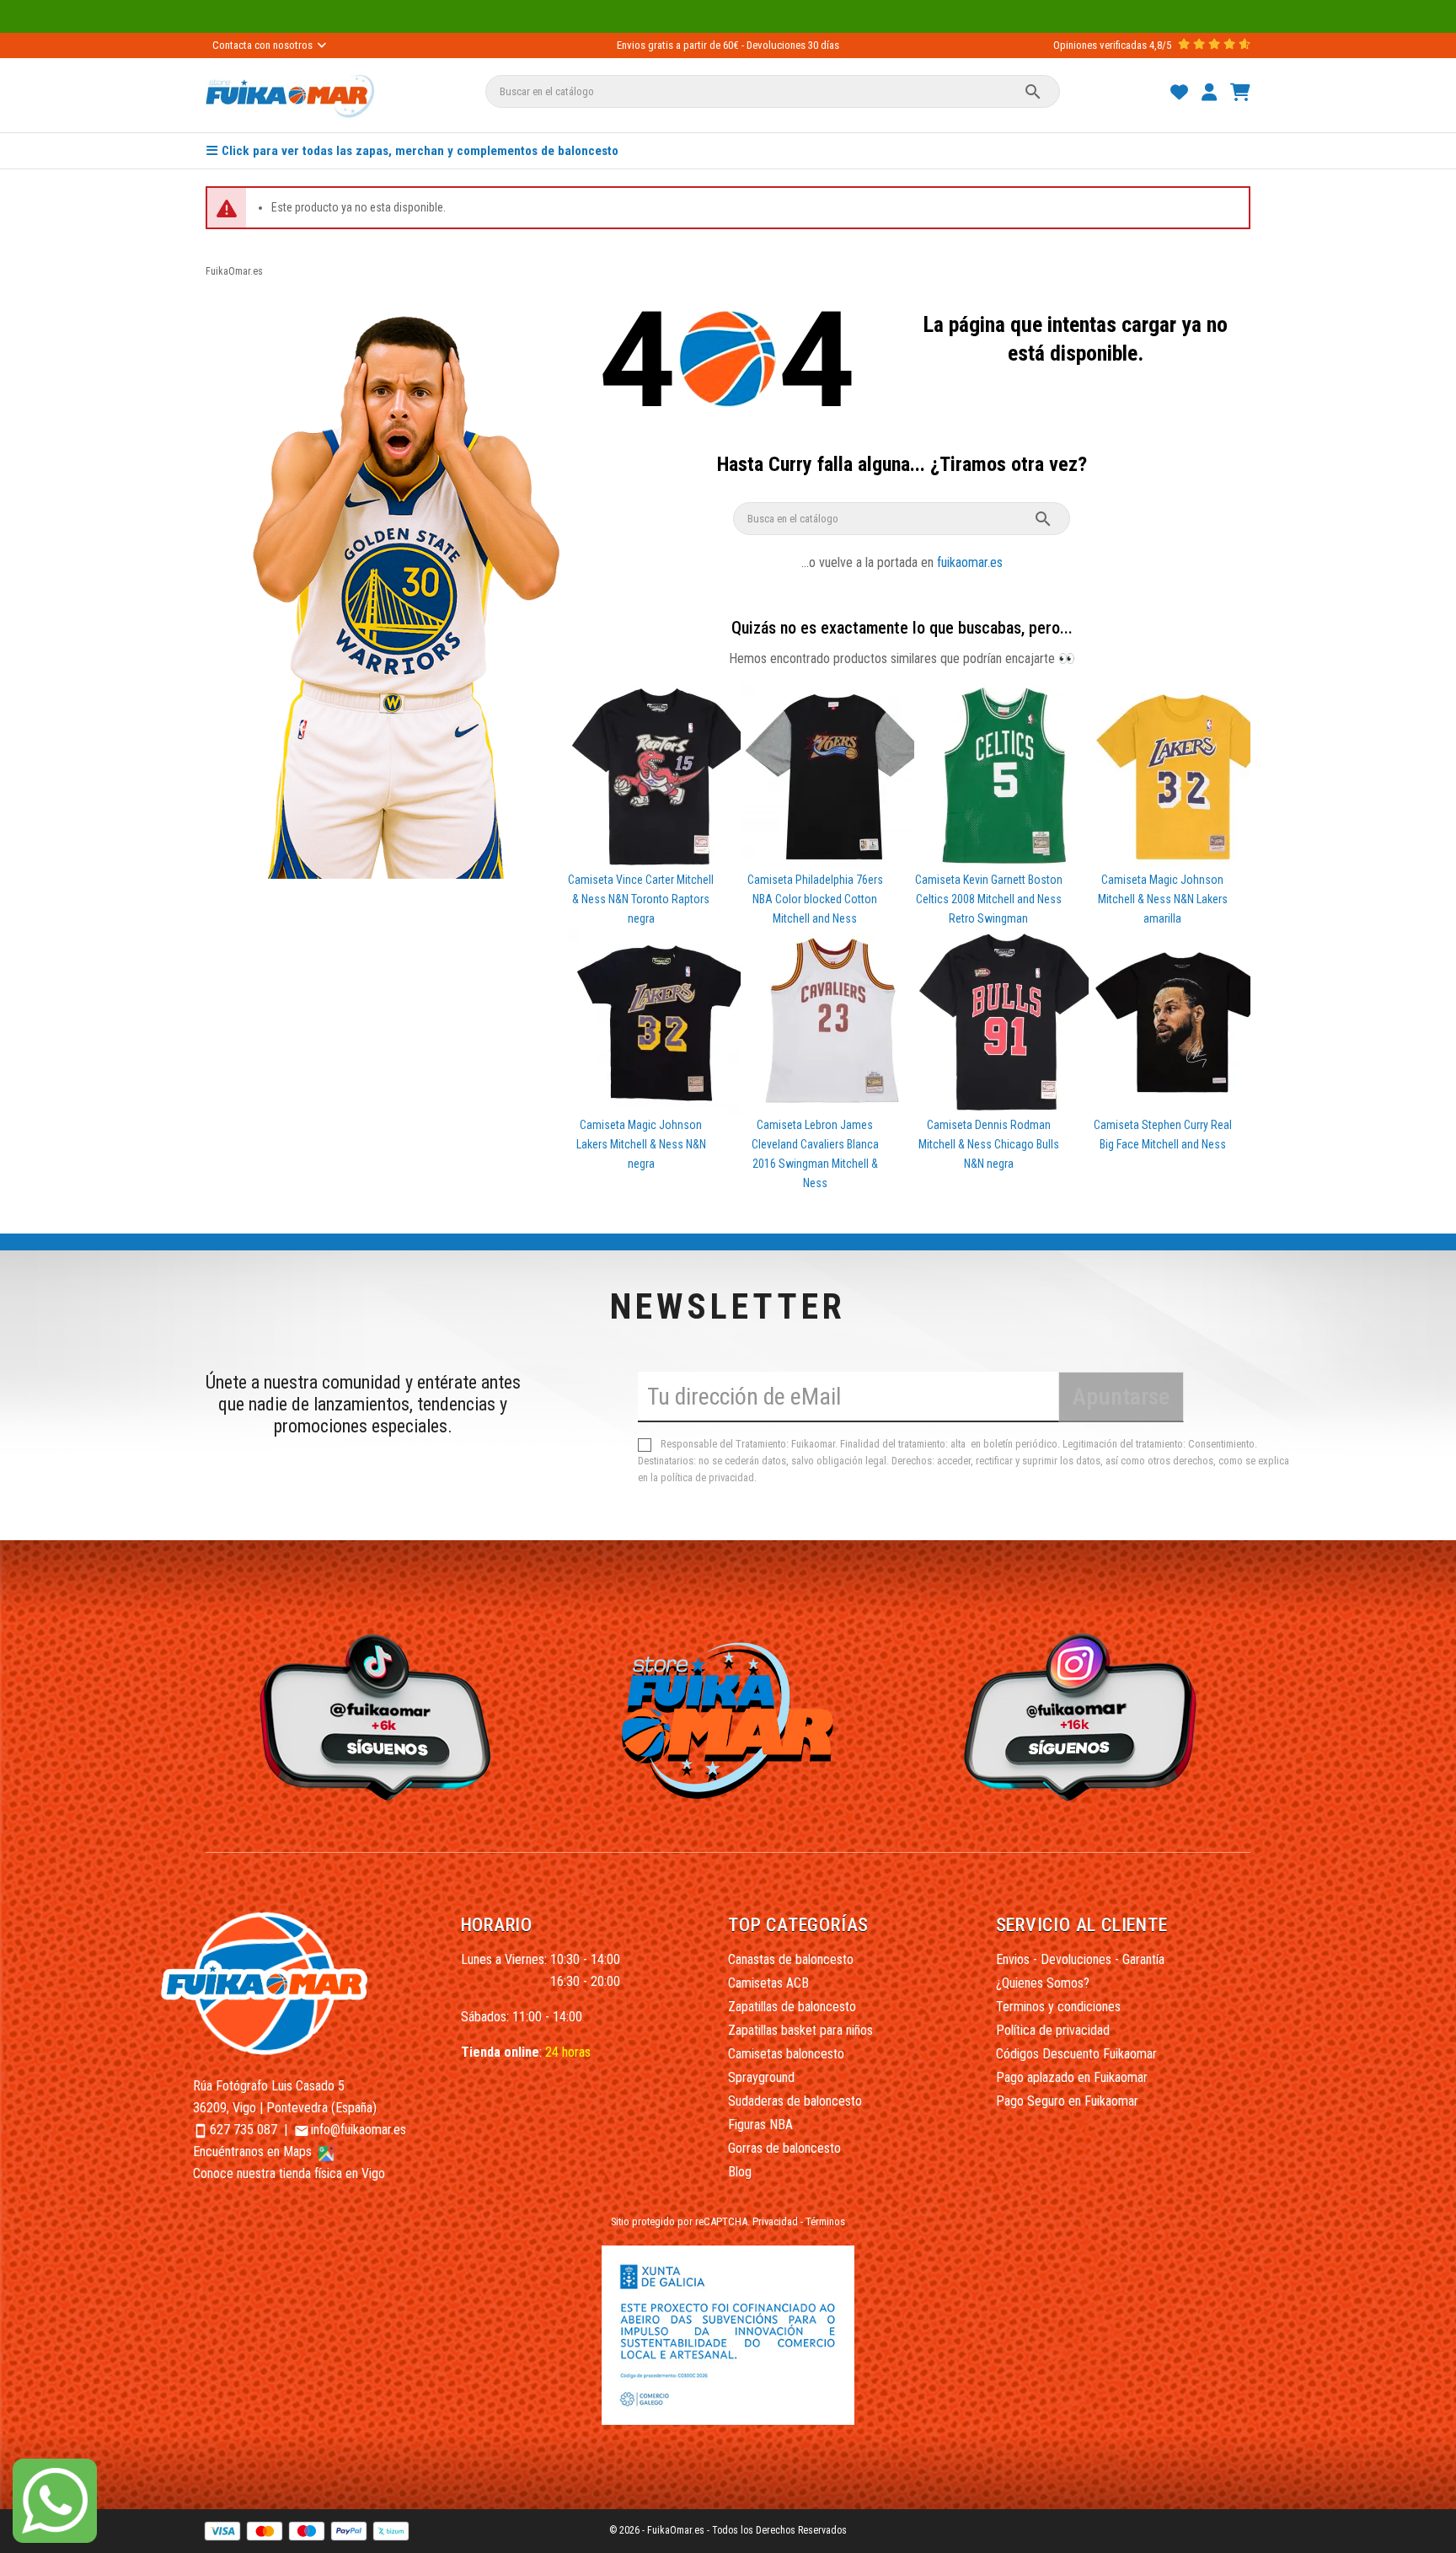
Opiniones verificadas (1100, 45)
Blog (740, 2172)
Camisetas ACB (768, 1983)
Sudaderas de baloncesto (795, 2101)
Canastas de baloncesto (791, 1959)
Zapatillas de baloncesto (792, 2007)
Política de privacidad (1053, 2030)
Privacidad (775, 2221)
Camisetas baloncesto (786, 2054)
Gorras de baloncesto (784, 2148)
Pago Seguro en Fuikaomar (1067, 2101)
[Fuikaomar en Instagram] (1085, 1716)
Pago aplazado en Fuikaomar (1072, 2077)
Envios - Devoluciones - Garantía (1080, 1959)
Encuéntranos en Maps (254, 2152)
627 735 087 (244, 2130)
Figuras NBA (760, 2125)
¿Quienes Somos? (1043, 1983)
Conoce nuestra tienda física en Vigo (289, 2173)
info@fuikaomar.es (359, 2130)
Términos (825, 2221)
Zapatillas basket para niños (800, 2030)
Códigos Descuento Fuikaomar (1076, 2054)
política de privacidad (707, 1477)
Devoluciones (776, 45)
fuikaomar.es (970, 562)
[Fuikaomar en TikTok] (371, 1716)
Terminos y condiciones (1058, 2007)
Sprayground (761, 2077)
